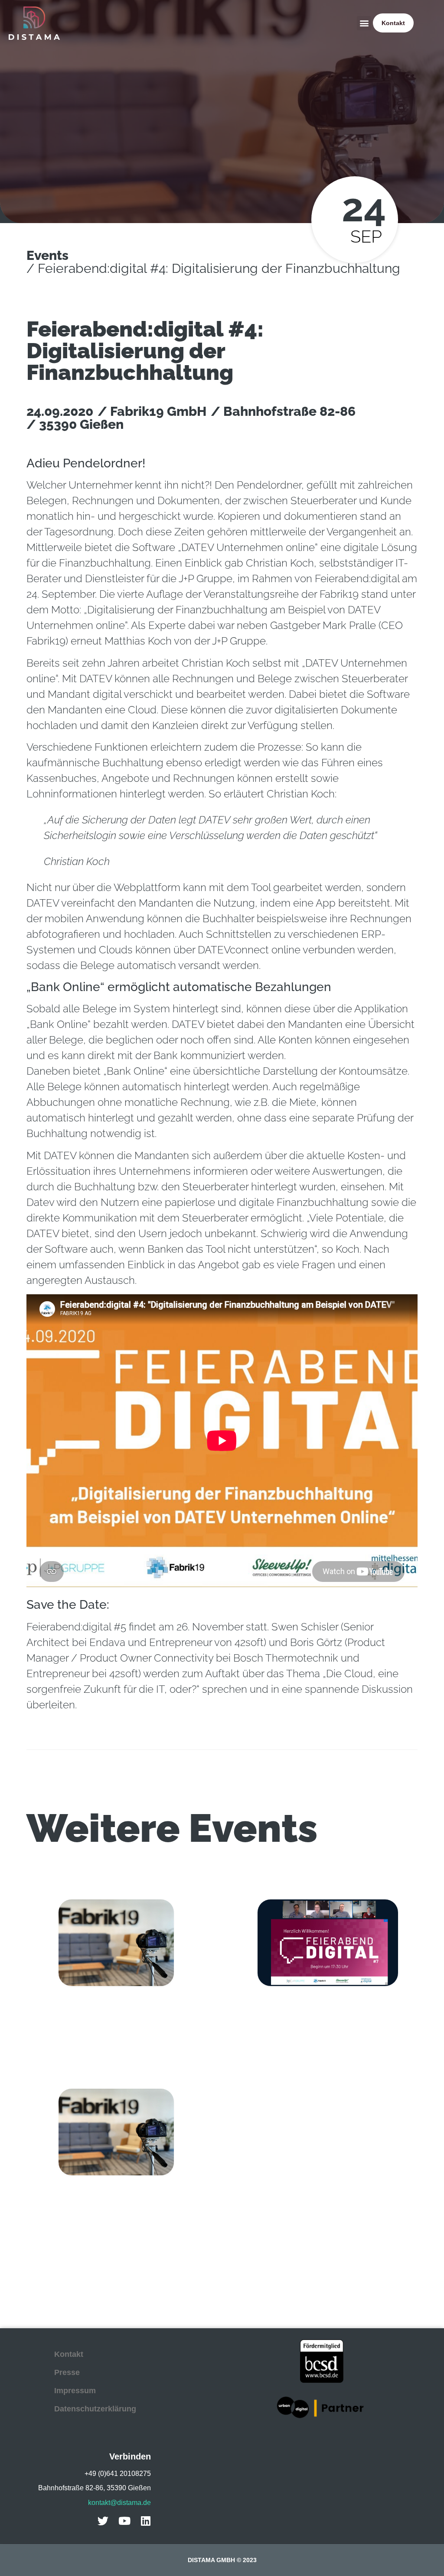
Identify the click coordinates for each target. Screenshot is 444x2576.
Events (47, 255)
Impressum (75, 2391)
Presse (67, 2372)
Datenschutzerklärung (95, 2409)
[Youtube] (124, 2521)
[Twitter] (103, 2521)
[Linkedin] (145, 2521)
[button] (364, 23)
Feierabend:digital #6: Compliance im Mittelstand (104, 2208)
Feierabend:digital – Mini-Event (91, 2015)
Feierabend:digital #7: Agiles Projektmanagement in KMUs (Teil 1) (314, 2019)
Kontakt (69, 2354)
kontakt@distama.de (119, 2503)
